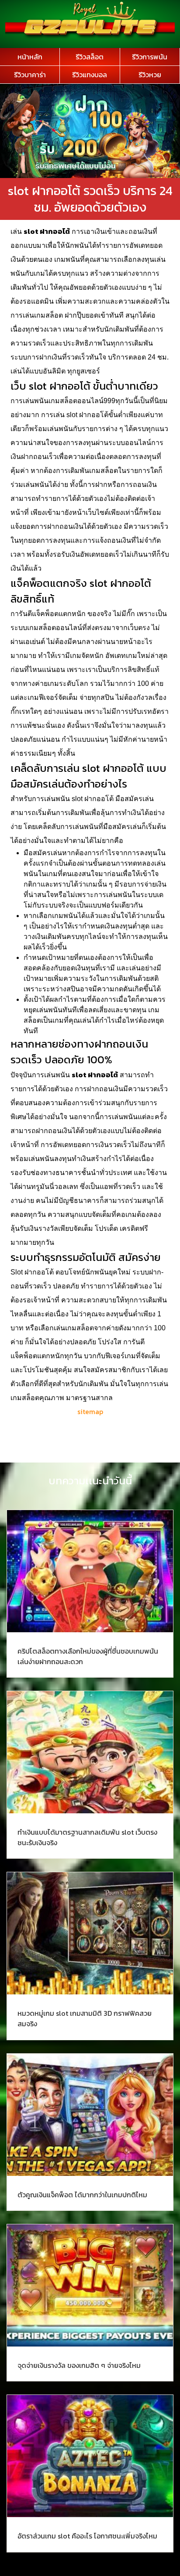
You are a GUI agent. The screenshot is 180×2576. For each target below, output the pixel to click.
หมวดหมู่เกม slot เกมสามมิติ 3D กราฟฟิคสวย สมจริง (85, 2018)
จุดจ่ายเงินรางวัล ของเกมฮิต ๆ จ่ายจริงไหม (79, 2365)
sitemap (90, 1411)
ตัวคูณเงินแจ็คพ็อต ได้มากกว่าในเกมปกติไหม (82, 2195)
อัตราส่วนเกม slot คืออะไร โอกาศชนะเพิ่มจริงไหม (87, 2536)
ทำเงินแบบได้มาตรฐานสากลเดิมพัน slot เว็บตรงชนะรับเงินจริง (87, 1837)
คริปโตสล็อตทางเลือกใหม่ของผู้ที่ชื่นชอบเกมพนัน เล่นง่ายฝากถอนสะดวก (88, 1656)
